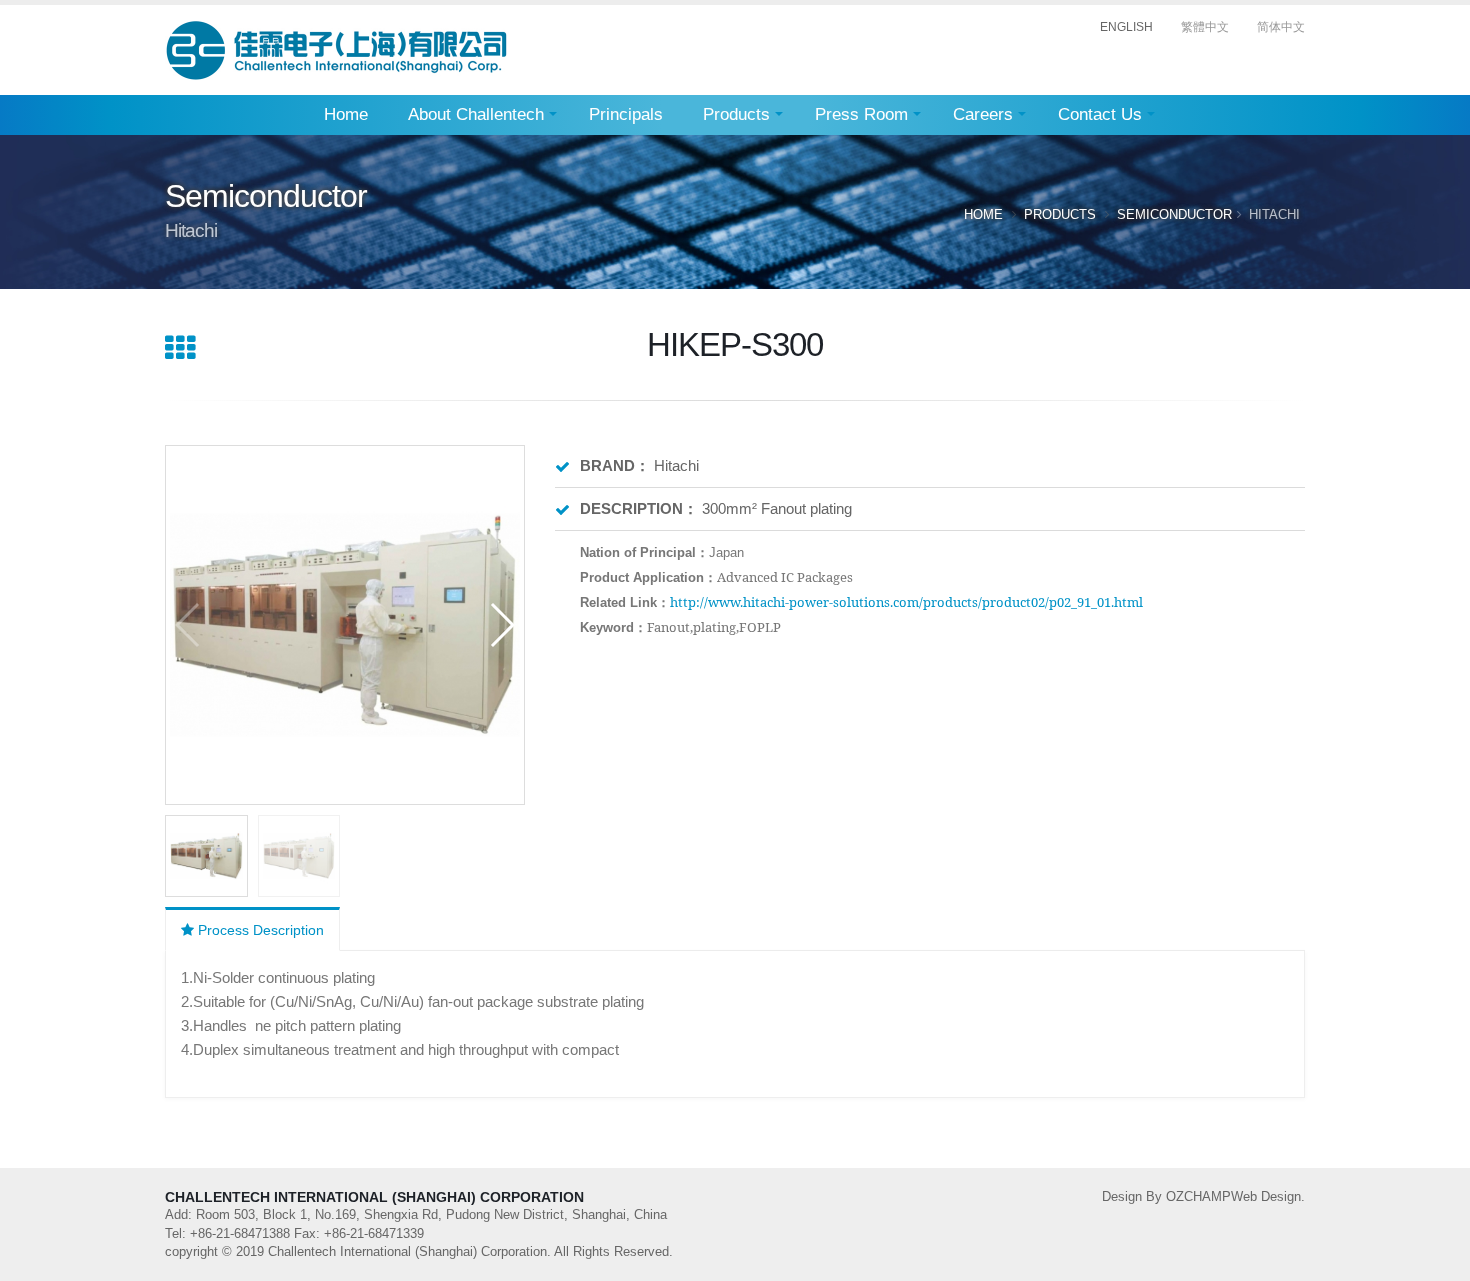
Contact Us (1100, 114)
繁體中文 (1205, 27)
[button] (501, 625)
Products (736, 114)
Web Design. (1268, 1196)
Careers (983, 114)
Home (346, 114)
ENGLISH (1126, 27)
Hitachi (1274, 214)
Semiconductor (1174, 214)
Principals (626, 114)
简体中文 (1281, 27)
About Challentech (476, 114)
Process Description (259, 930)
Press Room (861, 114)
